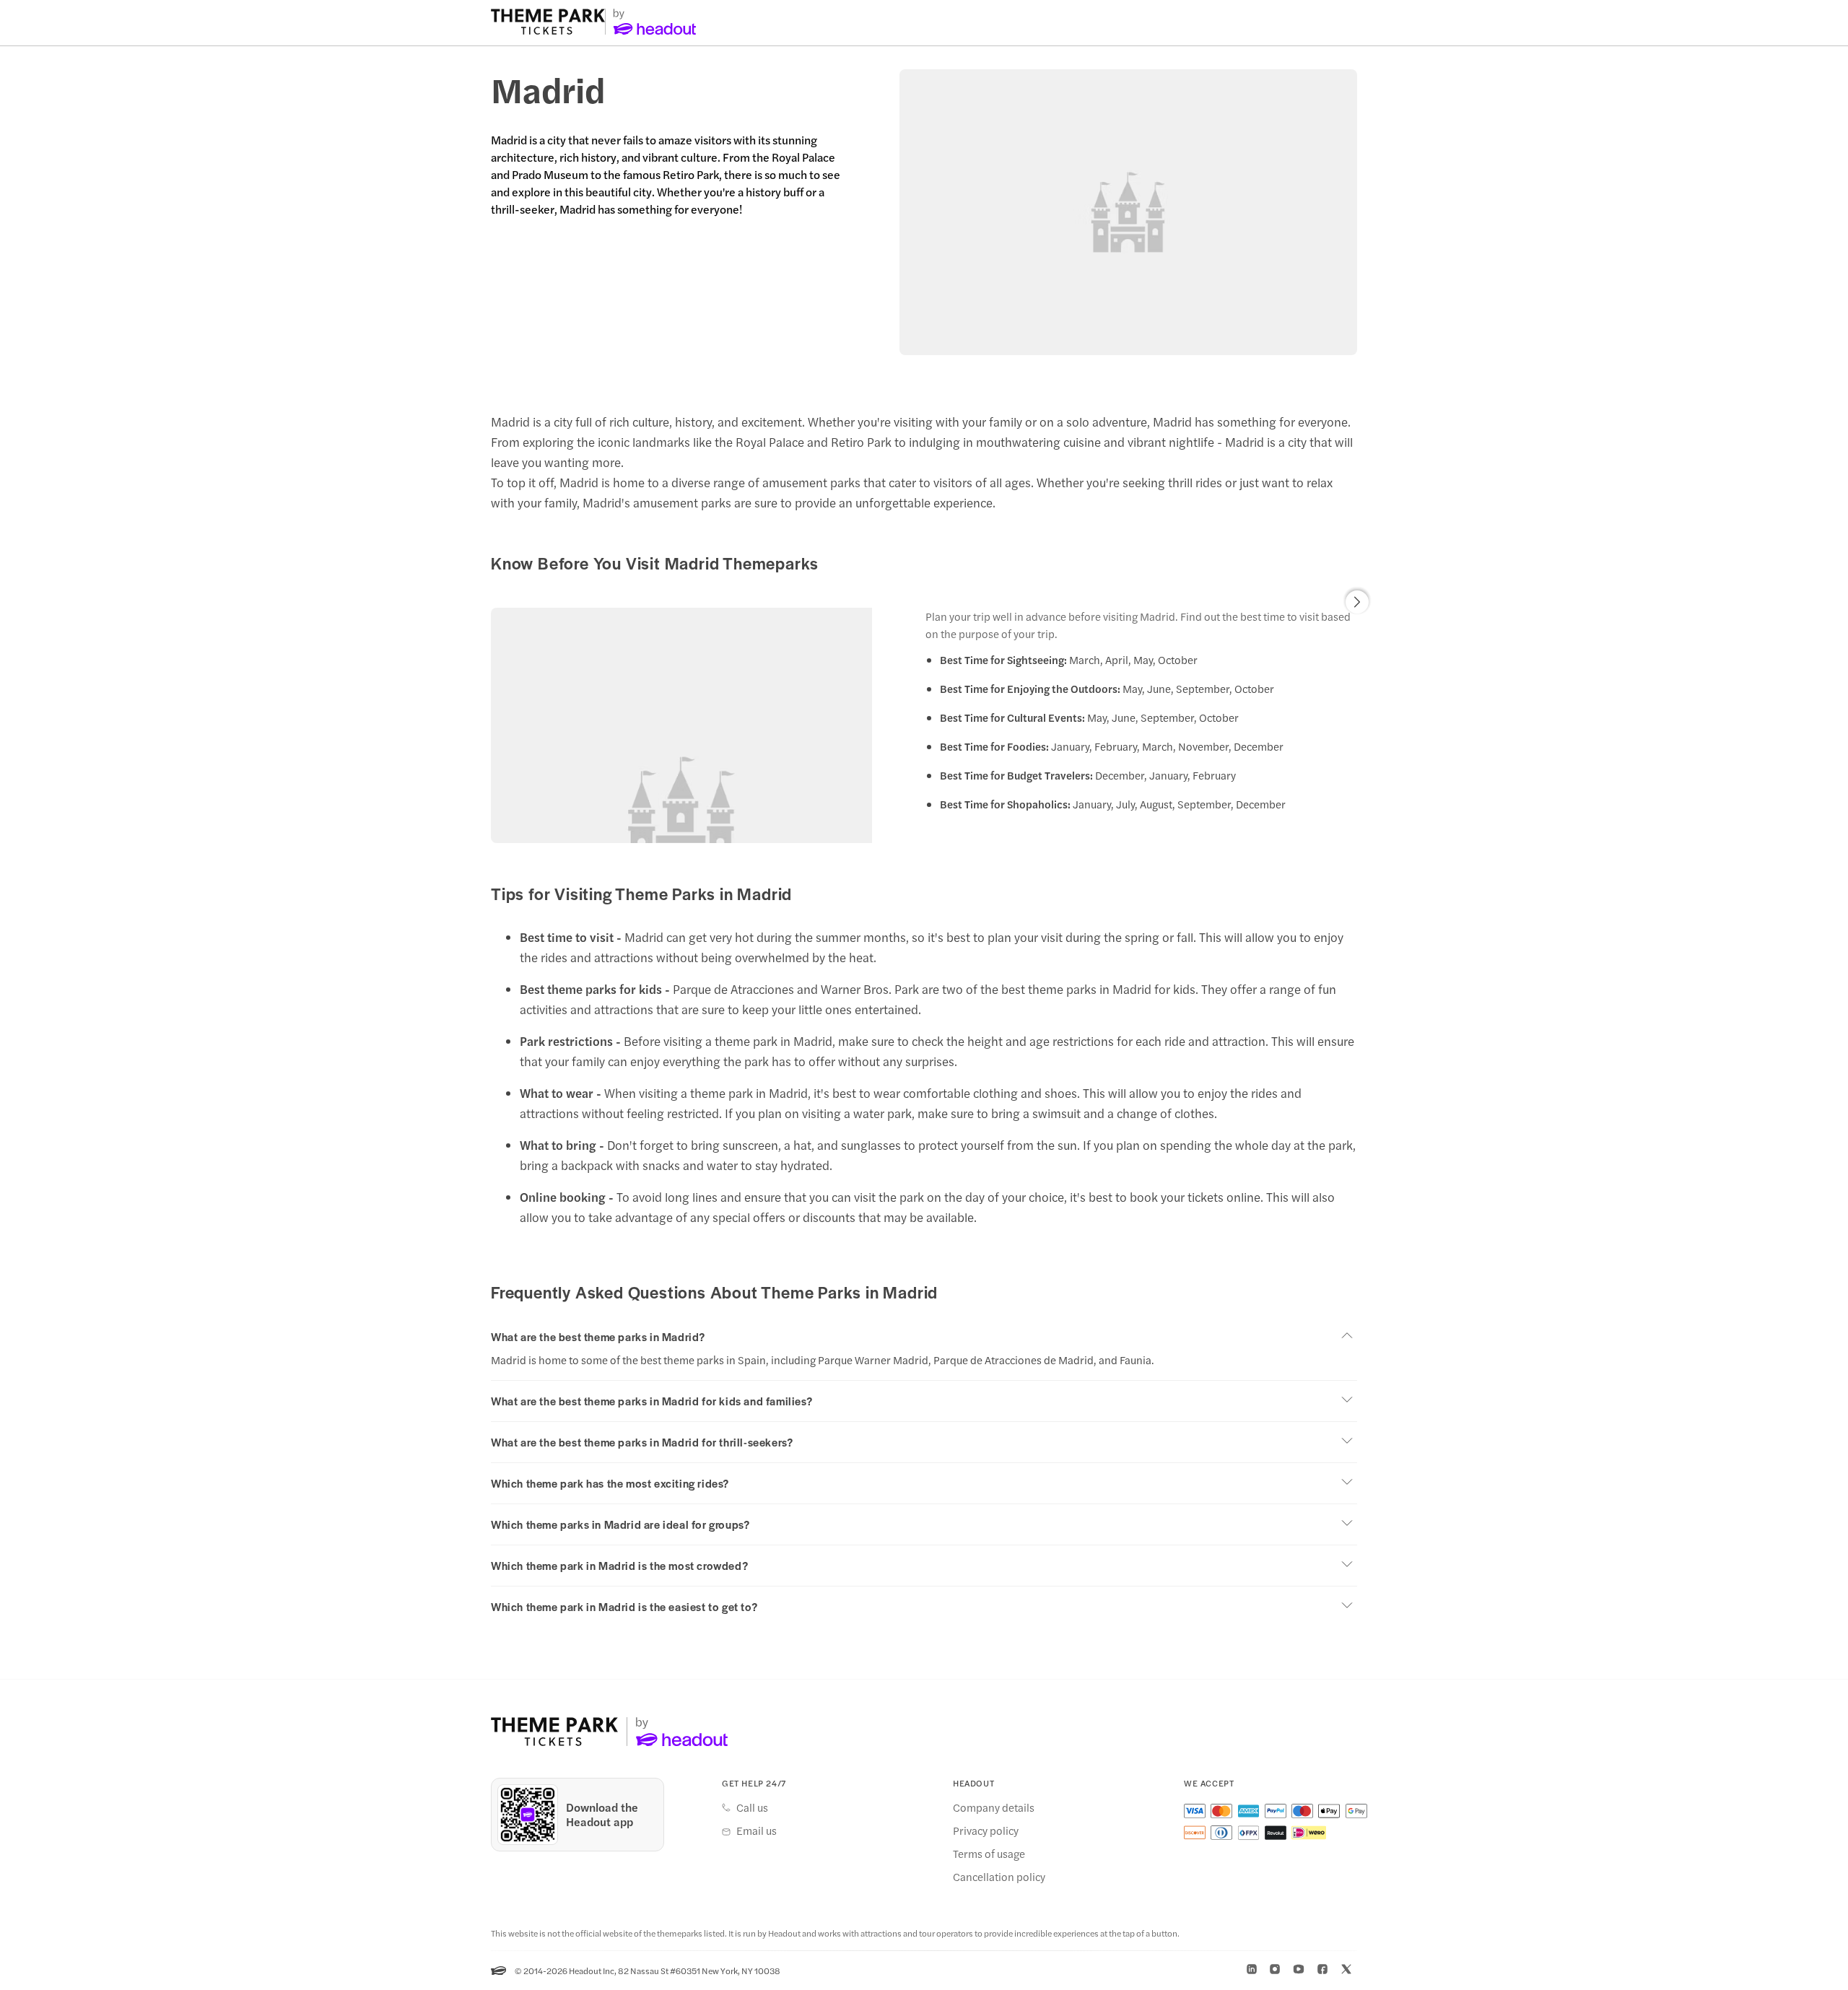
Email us (757, 1830)
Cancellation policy (999, 1877)
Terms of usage (989, 1854)
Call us (752, 1807)
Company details (994, 1807)
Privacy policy (986, 1830)
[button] (1357, 602)
